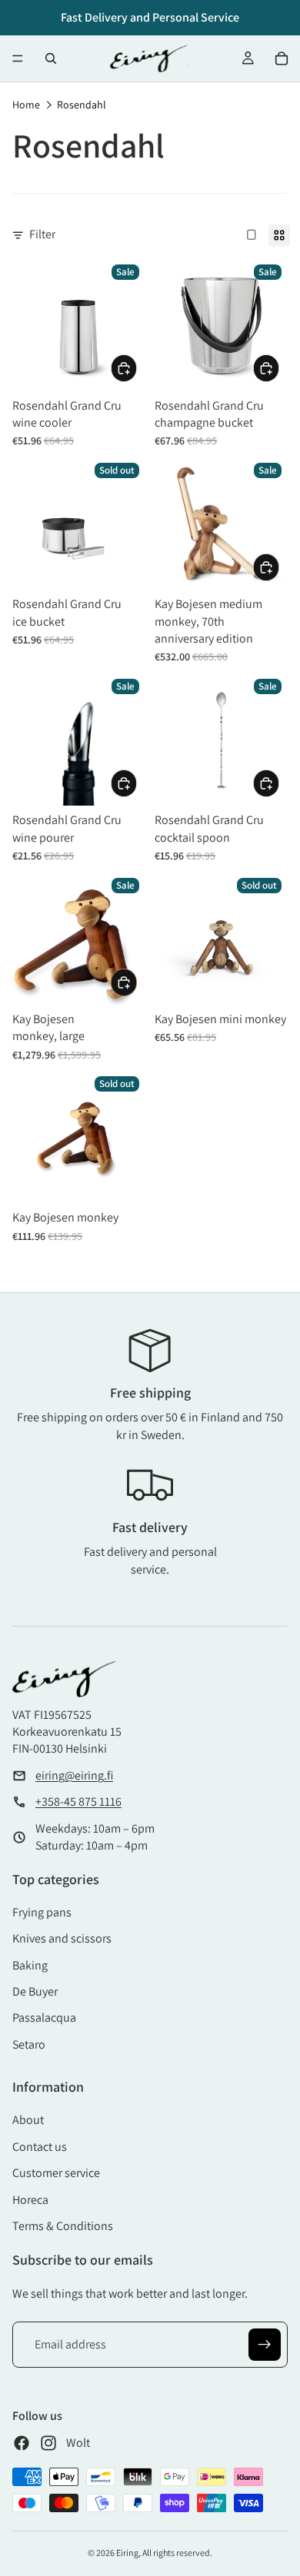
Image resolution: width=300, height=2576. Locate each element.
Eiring (127, 2553)
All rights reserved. (177, 2553)
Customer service (56, 2173)
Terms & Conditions (63, 2226)
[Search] (51, 58)
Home (26, 105)
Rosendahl (82, 105)
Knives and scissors (62, 1938)
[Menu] (18, 58)
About (28, 2120)
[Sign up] (265, 2345)
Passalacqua (44, 2018)
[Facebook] (22, 2443)
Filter (42, 234)
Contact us (40, 2147)
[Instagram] (48, 2443)
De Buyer (35, 1991)
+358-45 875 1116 (78, 1802)
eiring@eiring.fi (74, 1775)
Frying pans (42, 1912)
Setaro (29, 2044)
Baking (30, 1965)
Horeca (30, 2200)
